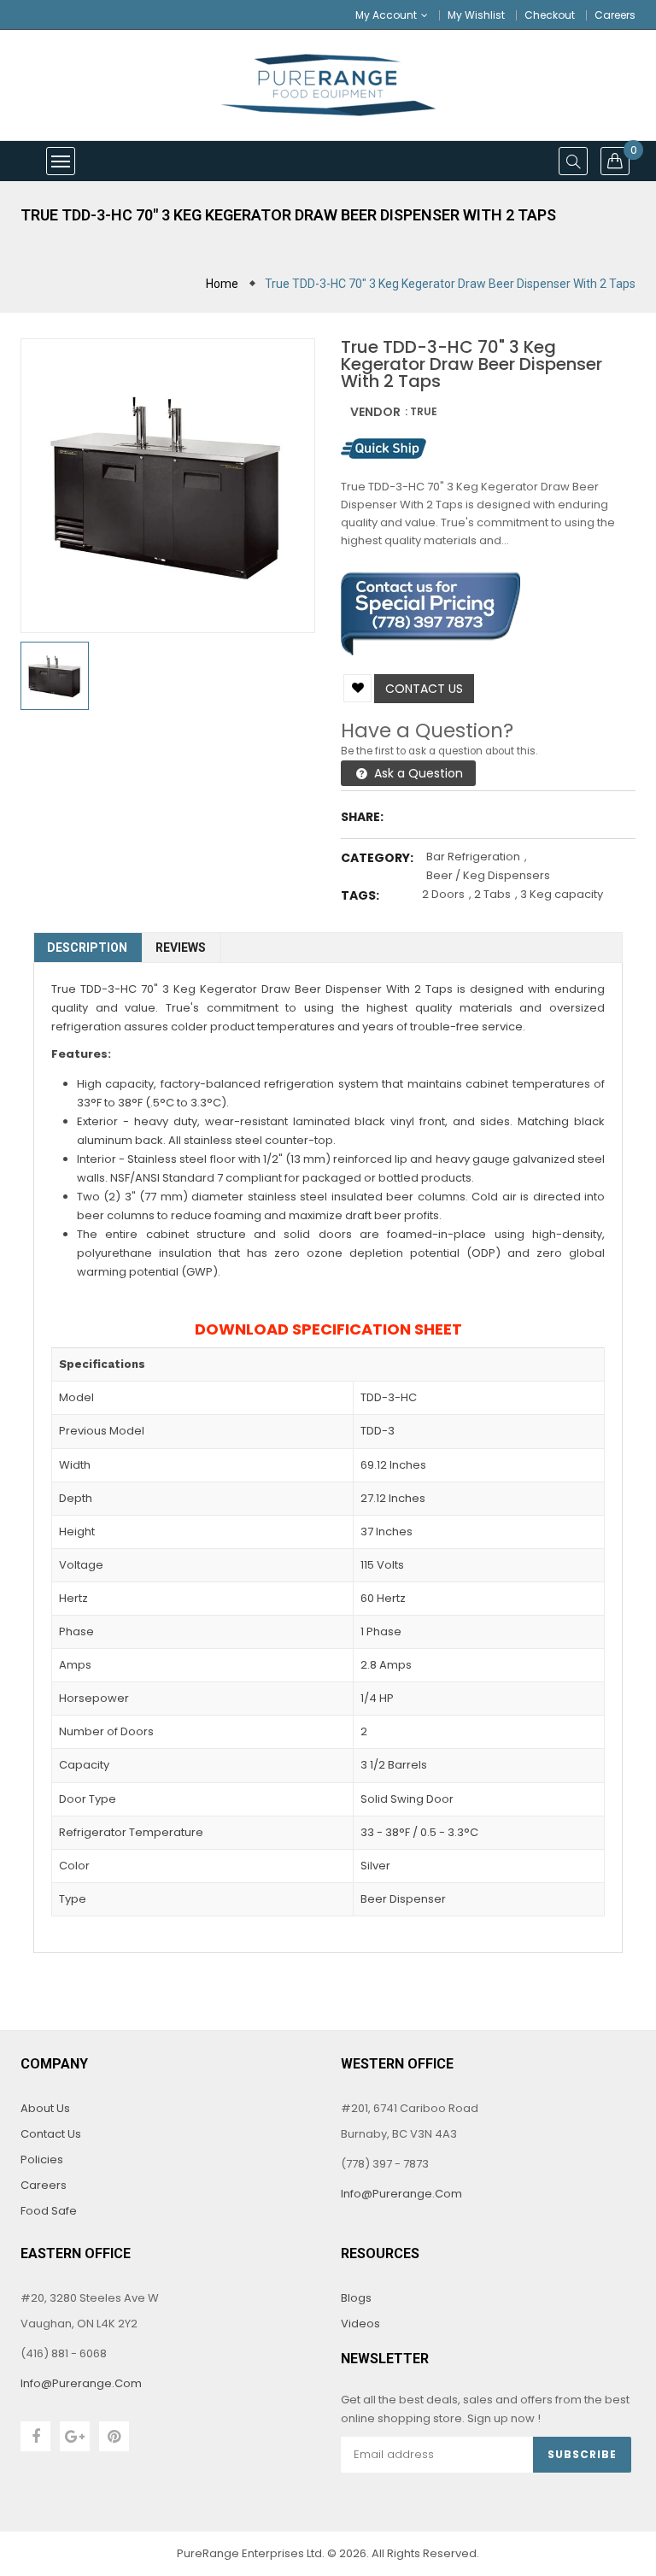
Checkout (550, 15)
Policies (42, 2159)
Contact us (424, 689)
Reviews (181, 948)
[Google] (75, 2436)
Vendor (375, 412)
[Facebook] (35, 2436)
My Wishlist (476, 15)
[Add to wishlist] (357, 688)
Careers (615, 15)
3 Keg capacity (562, 894)
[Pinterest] (114, 2436)
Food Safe (49, 2211)
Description (87, 948)
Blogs (356, 2298)
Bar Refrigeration (473, 857)
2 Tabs (492, 894)
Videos (360, 2324)
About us (45, 2108)
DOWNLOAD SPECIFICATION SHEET (328, 1329)
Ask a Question (417, 773)
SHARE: (362, 817)
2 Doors (443, 894)
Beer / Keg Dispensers (488, 875)
